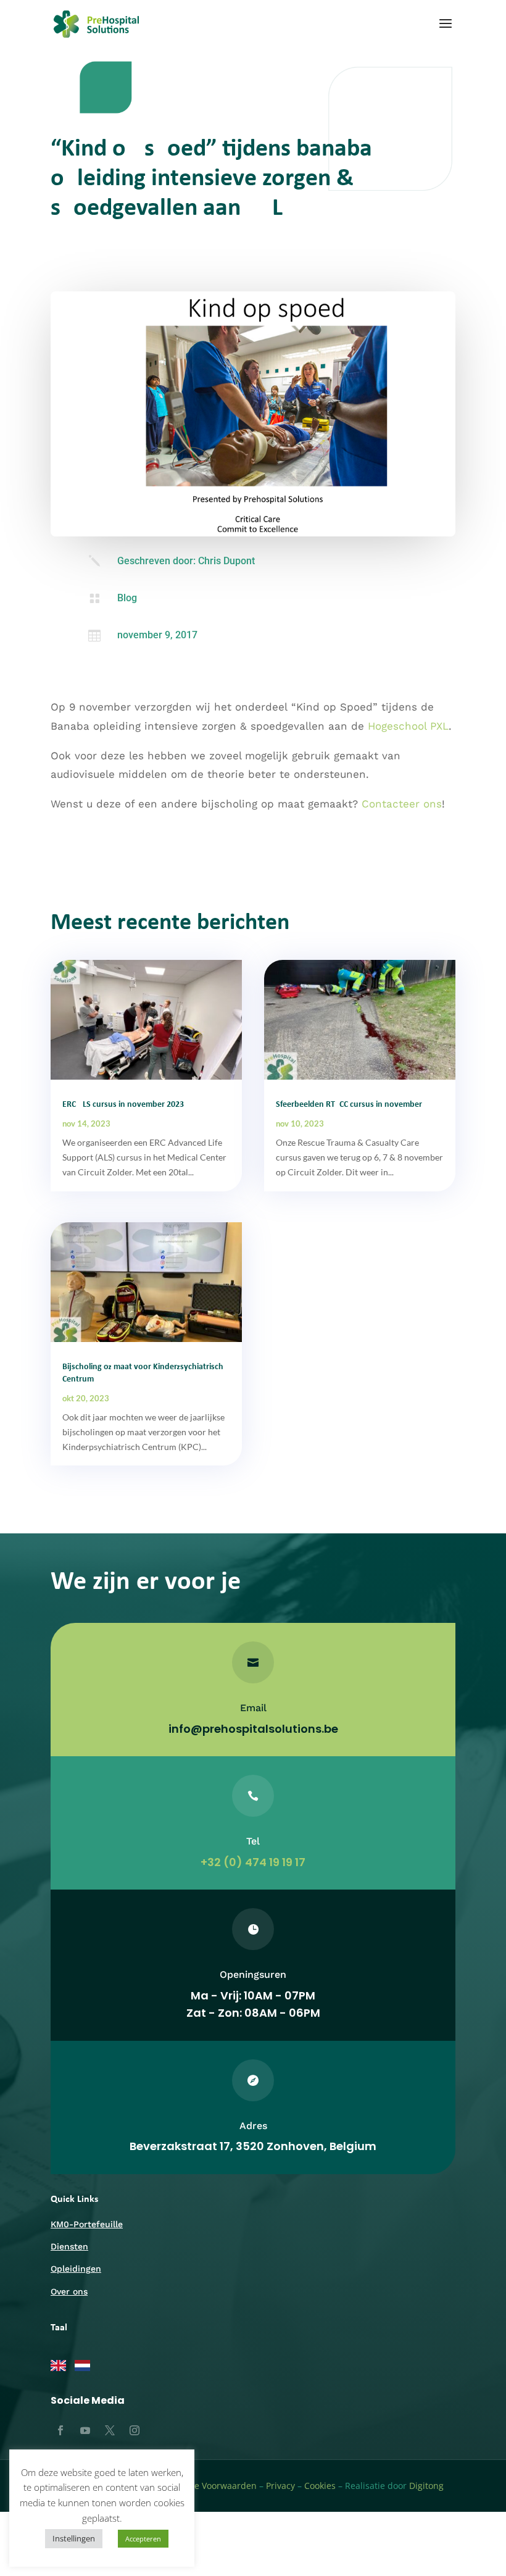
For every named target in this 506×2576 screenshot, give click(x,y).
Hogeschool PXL (408, 726)
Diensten (69, 2246)
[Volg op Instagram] (135, 2430)
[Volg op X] (110, 2430)
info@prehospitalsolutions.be (253, 1729)
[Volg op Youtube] (85, 2430)
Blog (127, 598)
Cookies (320, 2486)
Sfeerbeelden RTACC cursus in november (349, 1105)
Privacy (280, 2486)
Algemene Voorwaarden (207, 2486)
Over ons (69, 2291)
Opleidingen (76, 2269)
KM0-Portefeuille (87, 2224)
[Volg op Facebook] (60, 2430)
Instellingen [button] (74, 2538)
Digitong (426, 2486)
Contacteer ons (402, 804)
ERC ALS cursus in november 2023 (123, 1105)
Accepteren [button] (143, 2539)
